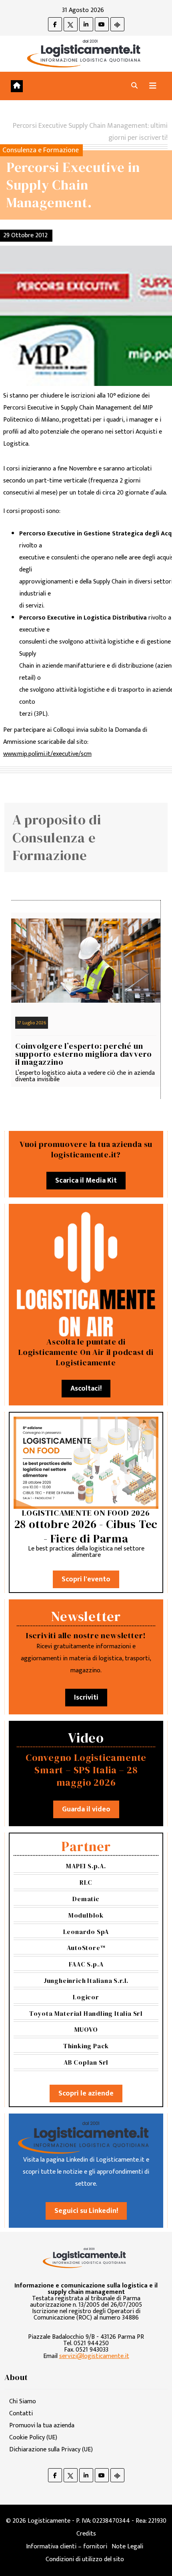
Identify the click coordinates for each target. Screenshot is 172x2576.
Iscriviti (86, 1698)
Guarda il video (86, 1809)
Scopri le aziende (86, 2094)
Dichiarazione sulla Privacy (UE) (51, 2450)
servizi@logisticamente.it (94, 2356)
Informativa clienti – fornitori (67, 2547)
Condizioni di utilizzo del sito (85, 2559)
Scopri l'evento (86, 1579)
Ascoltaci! (86, 1389)
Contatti (21, 2413)
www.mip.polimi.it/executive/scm (47, 754)
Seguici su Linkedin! (86, 2211)
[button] (134, 86)
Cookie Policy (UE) (33, 2438)
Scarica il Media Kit (86, 1181)
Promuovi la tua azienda (42, 2426)
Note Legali (127, 2547)
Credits (86, 2534)
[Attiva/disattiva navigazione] (153, 86)
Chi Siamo (23, 2401)
